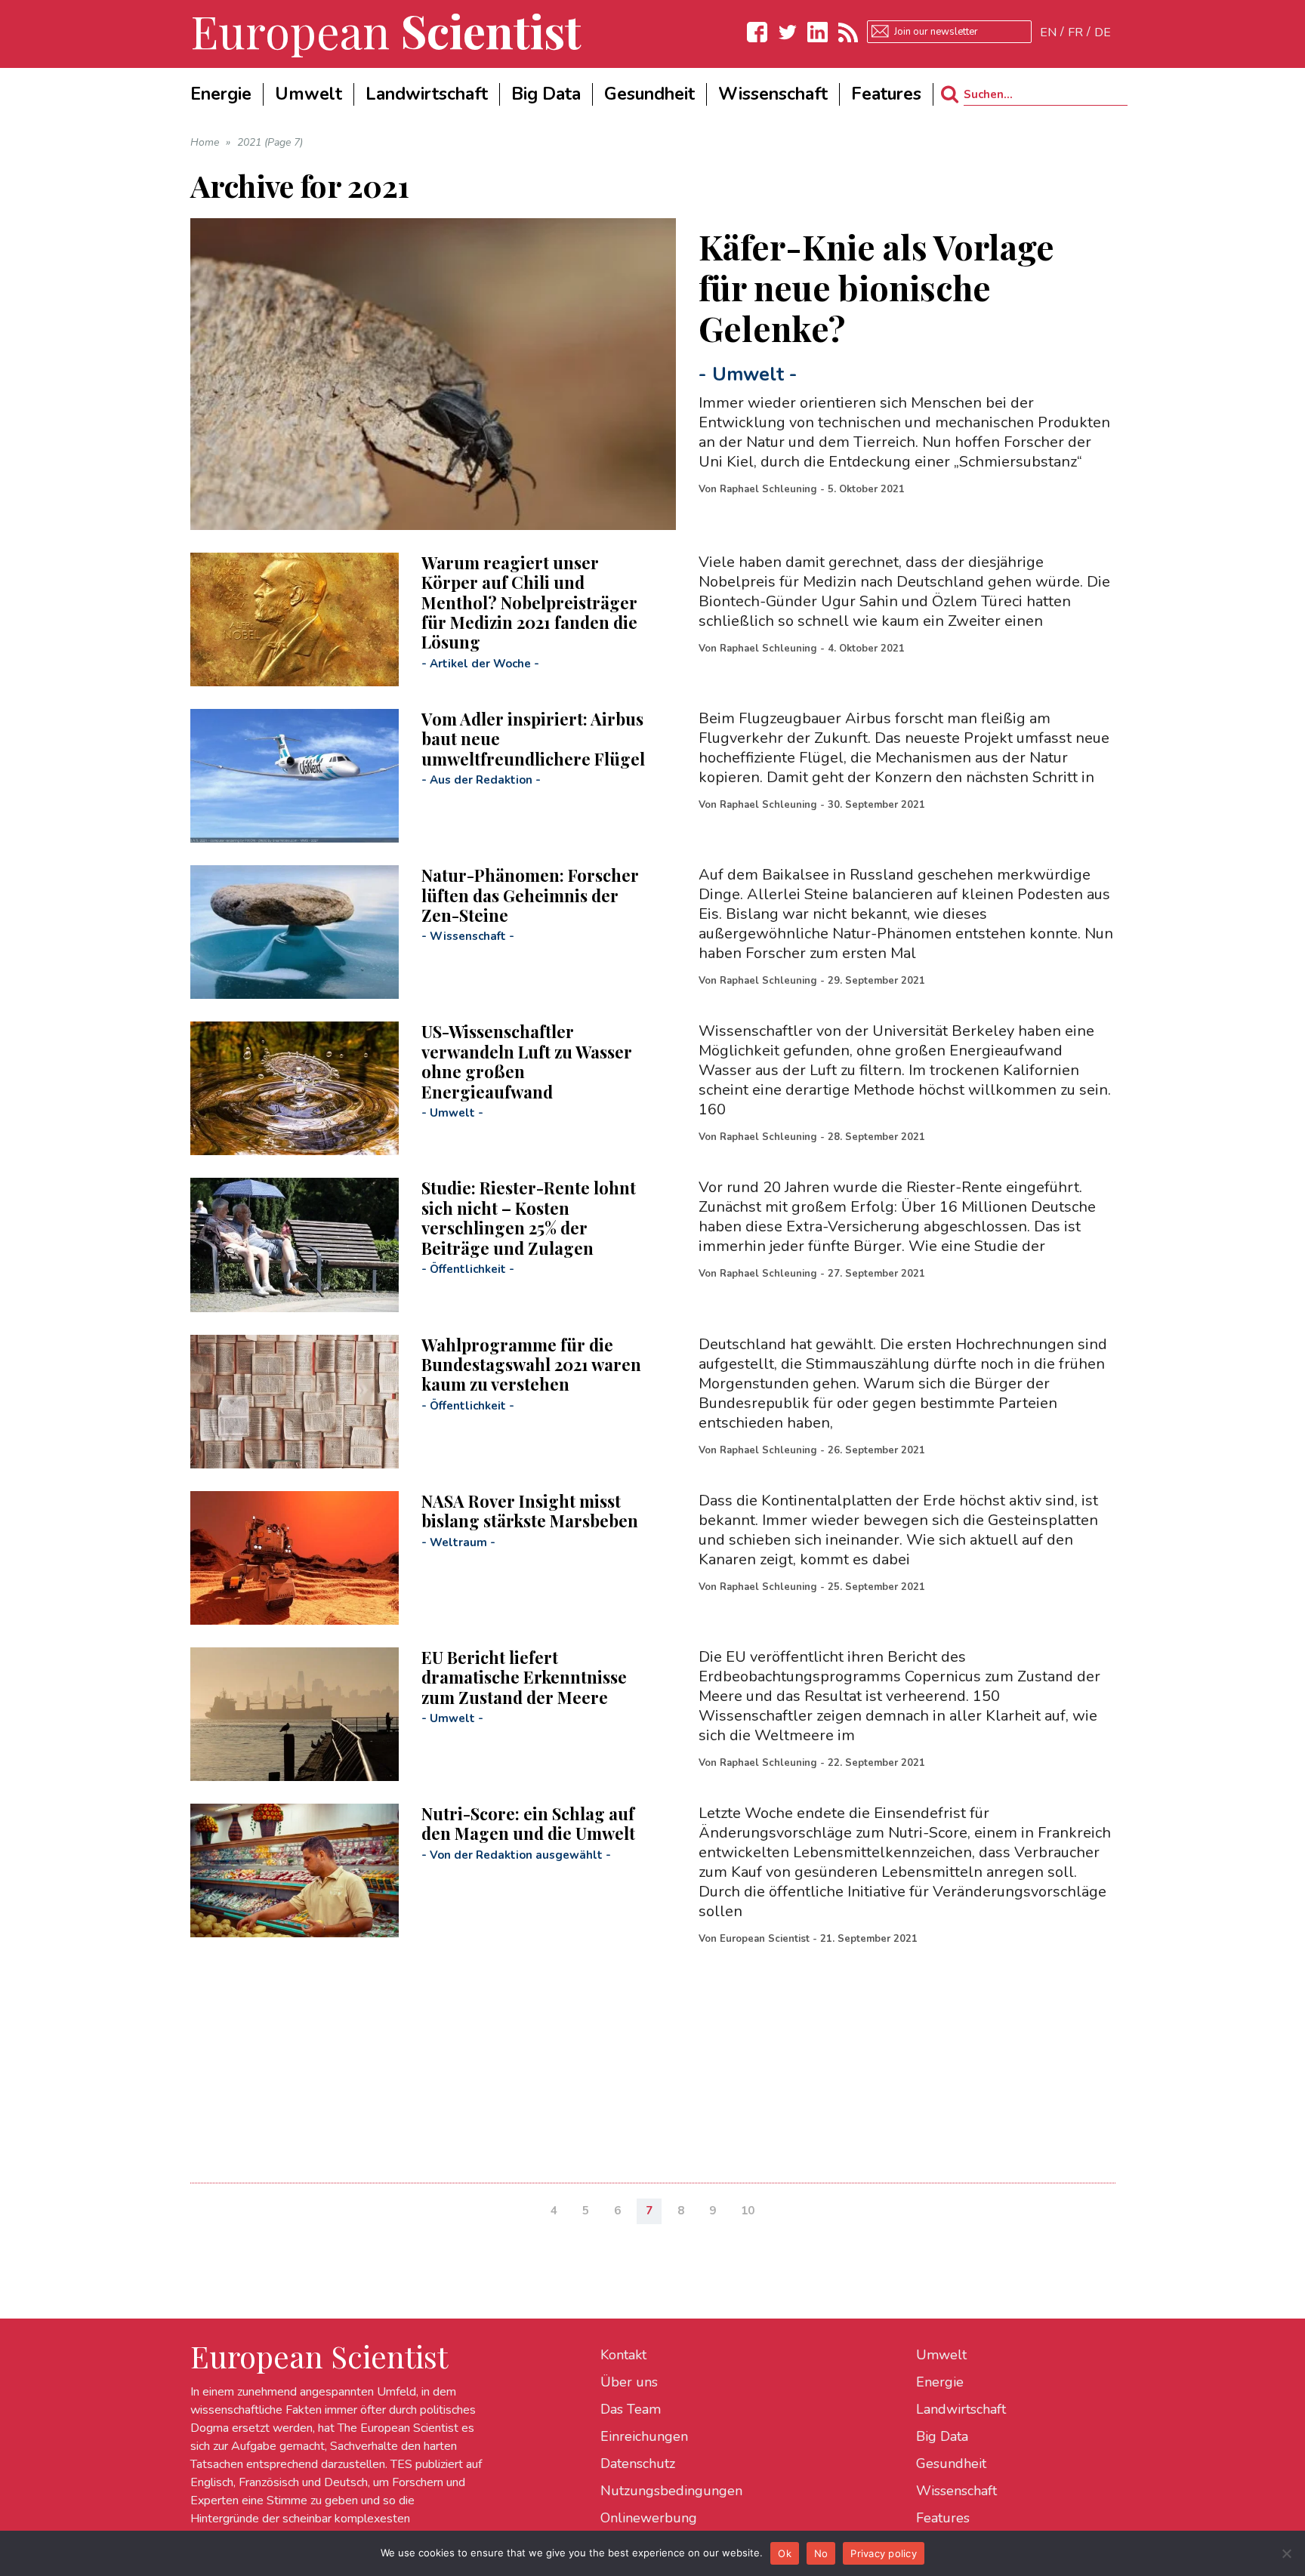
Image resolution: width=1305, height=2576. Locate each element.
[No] (1286, 2553)
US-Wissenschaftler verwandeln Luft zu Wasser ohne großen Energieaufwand (527, 1061)
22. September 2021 (876, 1763)
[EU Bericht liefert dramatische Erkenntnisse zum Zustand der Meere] (295, 1714)
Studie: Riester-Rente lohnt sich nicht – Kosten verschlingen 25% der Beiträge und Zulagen (529, 1217)
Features (943, 2518)
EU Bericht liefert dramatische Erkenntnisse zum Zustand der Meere (524, 1677)
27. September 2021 (876, 1274)
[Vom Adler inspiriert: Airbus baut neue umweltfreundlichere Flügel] (295, 776)
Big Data (942, 2436)
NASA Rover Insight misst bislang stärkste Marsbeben (530, 1511)
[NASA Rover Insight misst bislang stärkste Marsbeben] (295, 1558)
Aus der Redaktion (481, 780)
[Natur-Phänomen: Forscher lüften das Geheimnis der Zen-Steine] (295, 932)
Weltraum (458, 1542)
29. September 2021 (876, 981)
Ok (785, 2553)
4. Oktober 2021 (866, 649)
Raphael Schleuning (768, 489)
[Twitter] (788, 32)
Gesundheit (951, 2464)
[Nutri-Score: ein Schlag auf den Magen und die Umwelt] (295, 1870)
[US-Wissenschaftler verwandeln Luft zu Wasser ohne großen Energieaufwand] (295, 1088)
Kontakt (623, 2355)
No (821, 2553)
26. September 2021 (876, 1450)
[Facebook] (757, 32)
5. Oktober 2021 (866, 489)
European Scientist (765, 1939)
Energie (940, 2382)
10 (748, 2211)
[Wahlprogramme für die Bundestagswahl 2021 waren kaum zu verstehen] (295, 1402)
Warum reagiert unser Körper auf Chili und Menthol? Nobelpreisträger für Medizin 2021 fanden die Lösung (529, 602)
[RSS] (848, 32)
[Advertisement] (643, 2062)
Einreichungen (644, 2436)
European (386, 30)
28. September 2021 (876, 1137)
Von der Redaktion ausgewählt (516, 1855)
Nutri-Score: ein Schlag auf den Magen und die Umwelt (528, 1823)
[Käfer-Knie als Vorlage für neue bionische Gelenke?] (433, 374)
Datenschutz (638, 2464)
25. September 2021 (876, 1587)
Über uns (629, 2382)
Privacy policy (884, 2553)
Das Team (631, 2409)
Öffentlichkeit (468, 1269)
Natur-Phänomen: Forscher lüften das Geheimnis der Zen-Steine (530, 895)
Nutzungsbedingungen (671, 2491)
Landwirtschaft (961, 2409)
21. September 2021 (869, 1939)
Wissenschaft (468, 936)
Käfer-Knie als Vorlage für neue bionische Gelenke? (876, 287)
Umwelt (748, 374)
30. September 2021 (876, 805)
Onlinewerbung (649, 2518)
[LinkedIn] (818, 32)
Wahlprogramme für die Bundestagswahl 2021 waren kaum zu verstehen (531, 1365)
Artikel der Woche (480, 664)
